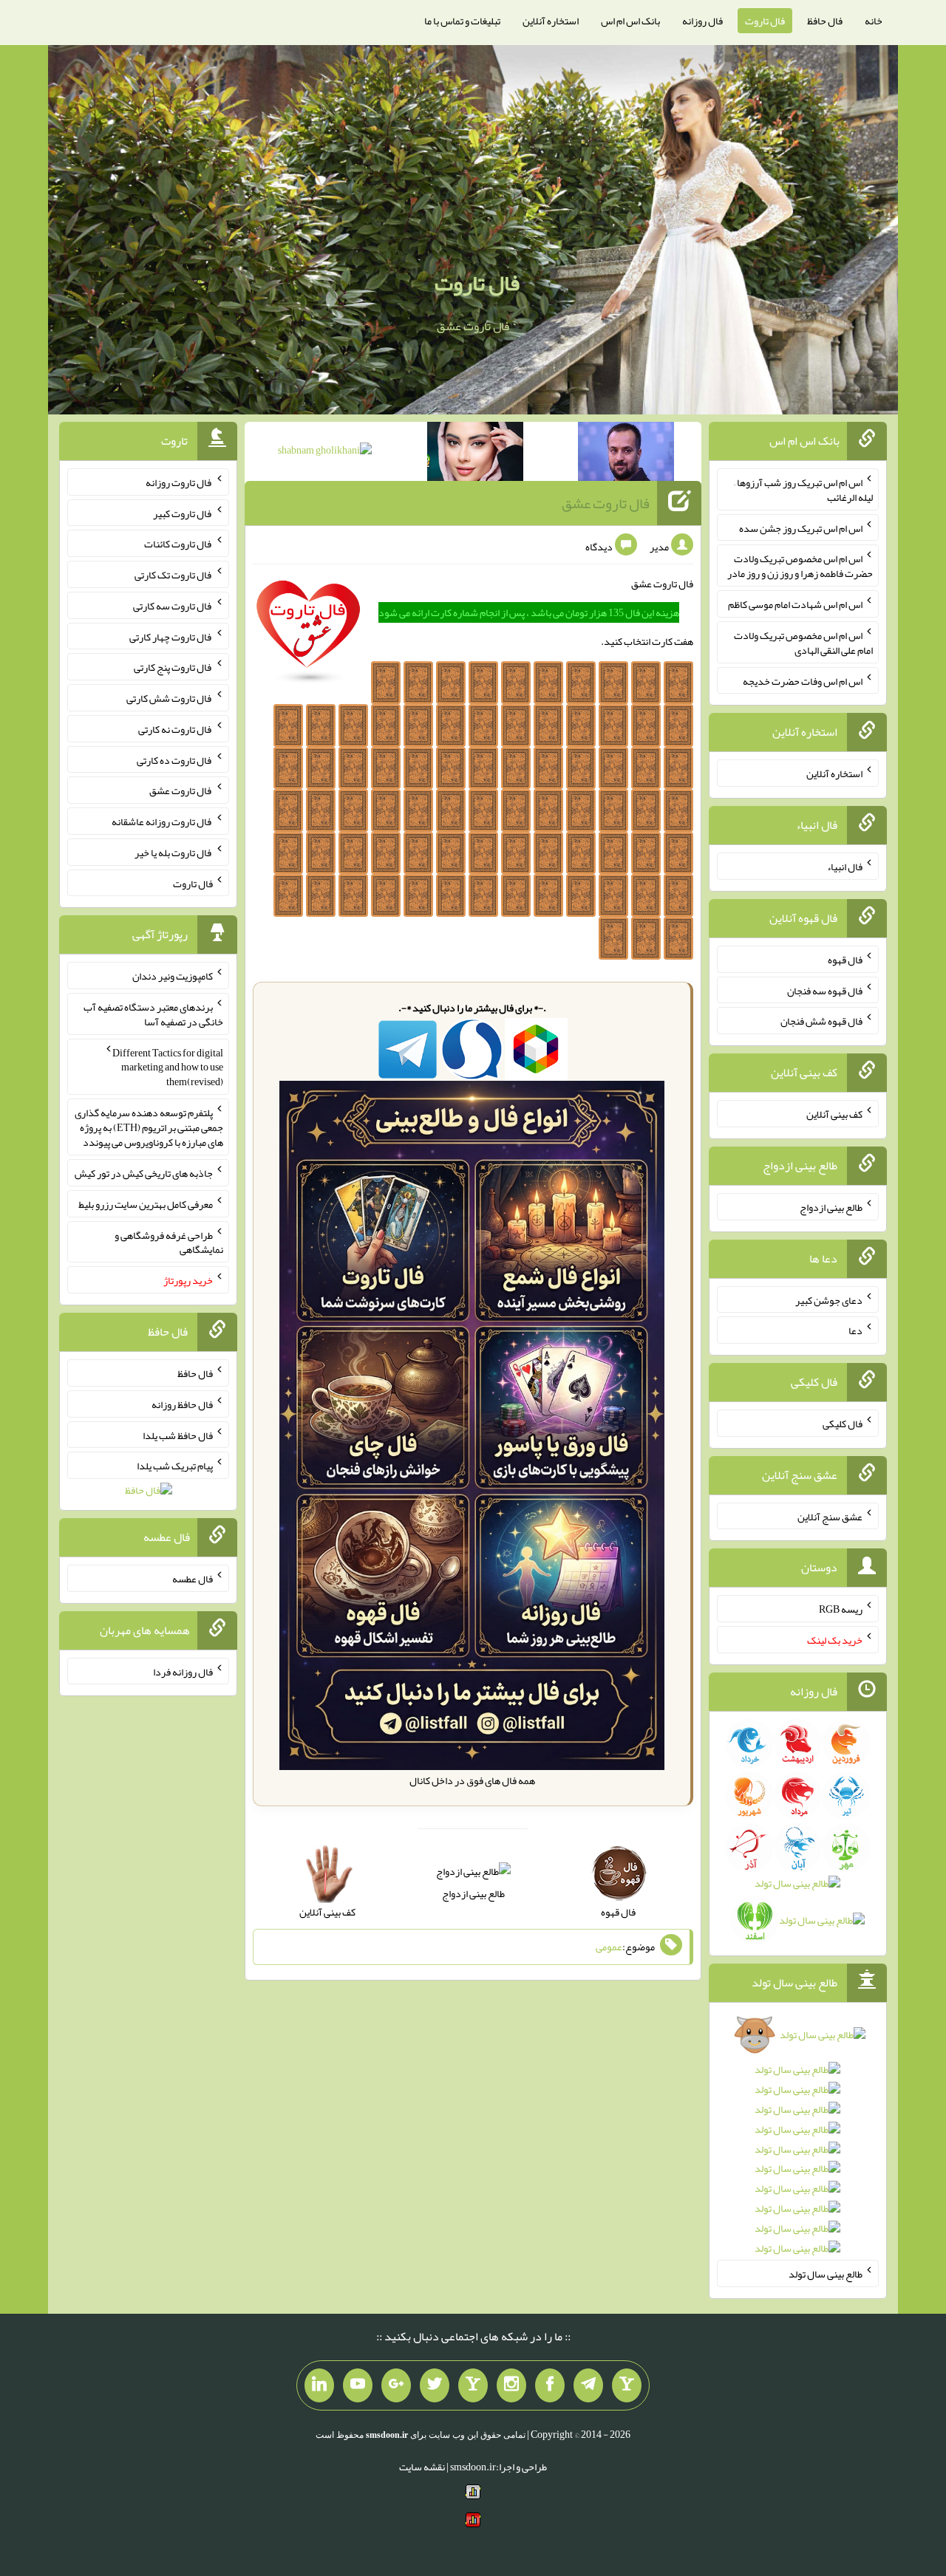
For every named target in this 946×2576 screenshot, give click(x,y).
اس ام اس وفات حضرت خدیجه (803, 680)
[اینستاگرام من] (511, 2385)
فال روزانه (702, 21)
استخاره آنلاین (551, 21)
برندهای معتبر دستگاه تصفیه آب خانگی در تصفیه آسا (153, 1014)
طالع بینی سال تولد (826, 2274)
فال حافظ (825, 21)
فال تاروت (765, 21)
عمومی (609, 1947)
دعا (855, 1330)
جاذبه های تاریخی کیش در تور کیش (144, 1173)
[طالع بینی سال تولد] (798, 2146)
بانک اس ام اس (630, 21)
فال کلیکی (843, 1424)
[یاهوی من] (627, 2385)
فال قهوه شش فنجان (821, 1021)
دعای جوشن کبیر (829, 1299)
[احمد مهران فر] (626, 454)
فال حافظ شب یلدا (178, 1435)
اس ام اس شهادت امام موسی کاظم (795, 604)
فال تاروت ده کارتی (175, 759)
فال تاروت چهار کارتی (171, 636)
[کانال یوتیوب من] (358, 2385)
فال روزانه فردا (183, 1671)
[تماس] (473, 2385)
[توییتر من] (435, 2385)
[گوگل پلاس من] (396, 2385)
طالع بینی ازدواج (473, 1893)
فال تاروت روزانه (179, 482)
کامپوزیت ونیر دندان (173, 976)
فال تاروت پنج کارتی (173, 667)
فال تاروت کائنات (178, 544)
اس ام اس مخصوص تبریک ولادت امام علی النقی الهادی (803, 643)
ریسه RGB (841, 1609)
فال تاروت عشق (606, 503)
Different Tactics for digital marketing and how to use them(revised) (168, 1067)
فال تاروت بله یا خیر (174, 853)
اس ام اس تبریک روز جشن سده (801, 527)
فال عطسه (193, 1579)
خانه (874, 21)
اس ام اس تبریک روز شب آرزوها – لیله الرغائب (803, 490)
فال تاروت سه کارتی (173, 606)
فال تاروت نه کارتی (176, 729)
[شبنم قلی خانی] (325, 453)
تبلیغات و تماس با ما (462, 21)
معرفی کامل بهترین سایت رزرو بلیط (146, 1204)
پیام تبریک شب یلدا (175, 1466)
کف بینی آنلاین (834, 1114)
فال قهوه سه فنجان (825, 990)
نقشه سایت (422, 2467)
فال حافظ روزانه (182, 1404)
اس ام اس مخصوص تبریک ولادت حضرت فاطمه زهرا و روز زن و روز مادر (800, 566)
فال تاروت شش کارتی (170, 698)
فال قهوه (845, 960)
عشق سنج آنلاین (830, 1516)
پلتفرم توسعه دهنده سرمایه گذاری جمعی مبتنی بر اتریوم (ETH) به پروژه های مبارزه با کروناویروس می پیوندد (149, 1127)
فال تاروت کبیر (183, 513)
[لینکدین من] (319, 2385)
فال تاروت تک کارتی (174, 575)
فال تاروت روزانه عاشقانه (162, 821)
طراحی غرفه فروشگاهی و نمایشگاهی (169, 1242)
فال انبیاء (845, 867)
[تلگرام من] (588, 2385)
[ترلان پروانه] (475, 454)
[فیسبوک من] (550, 2385)
